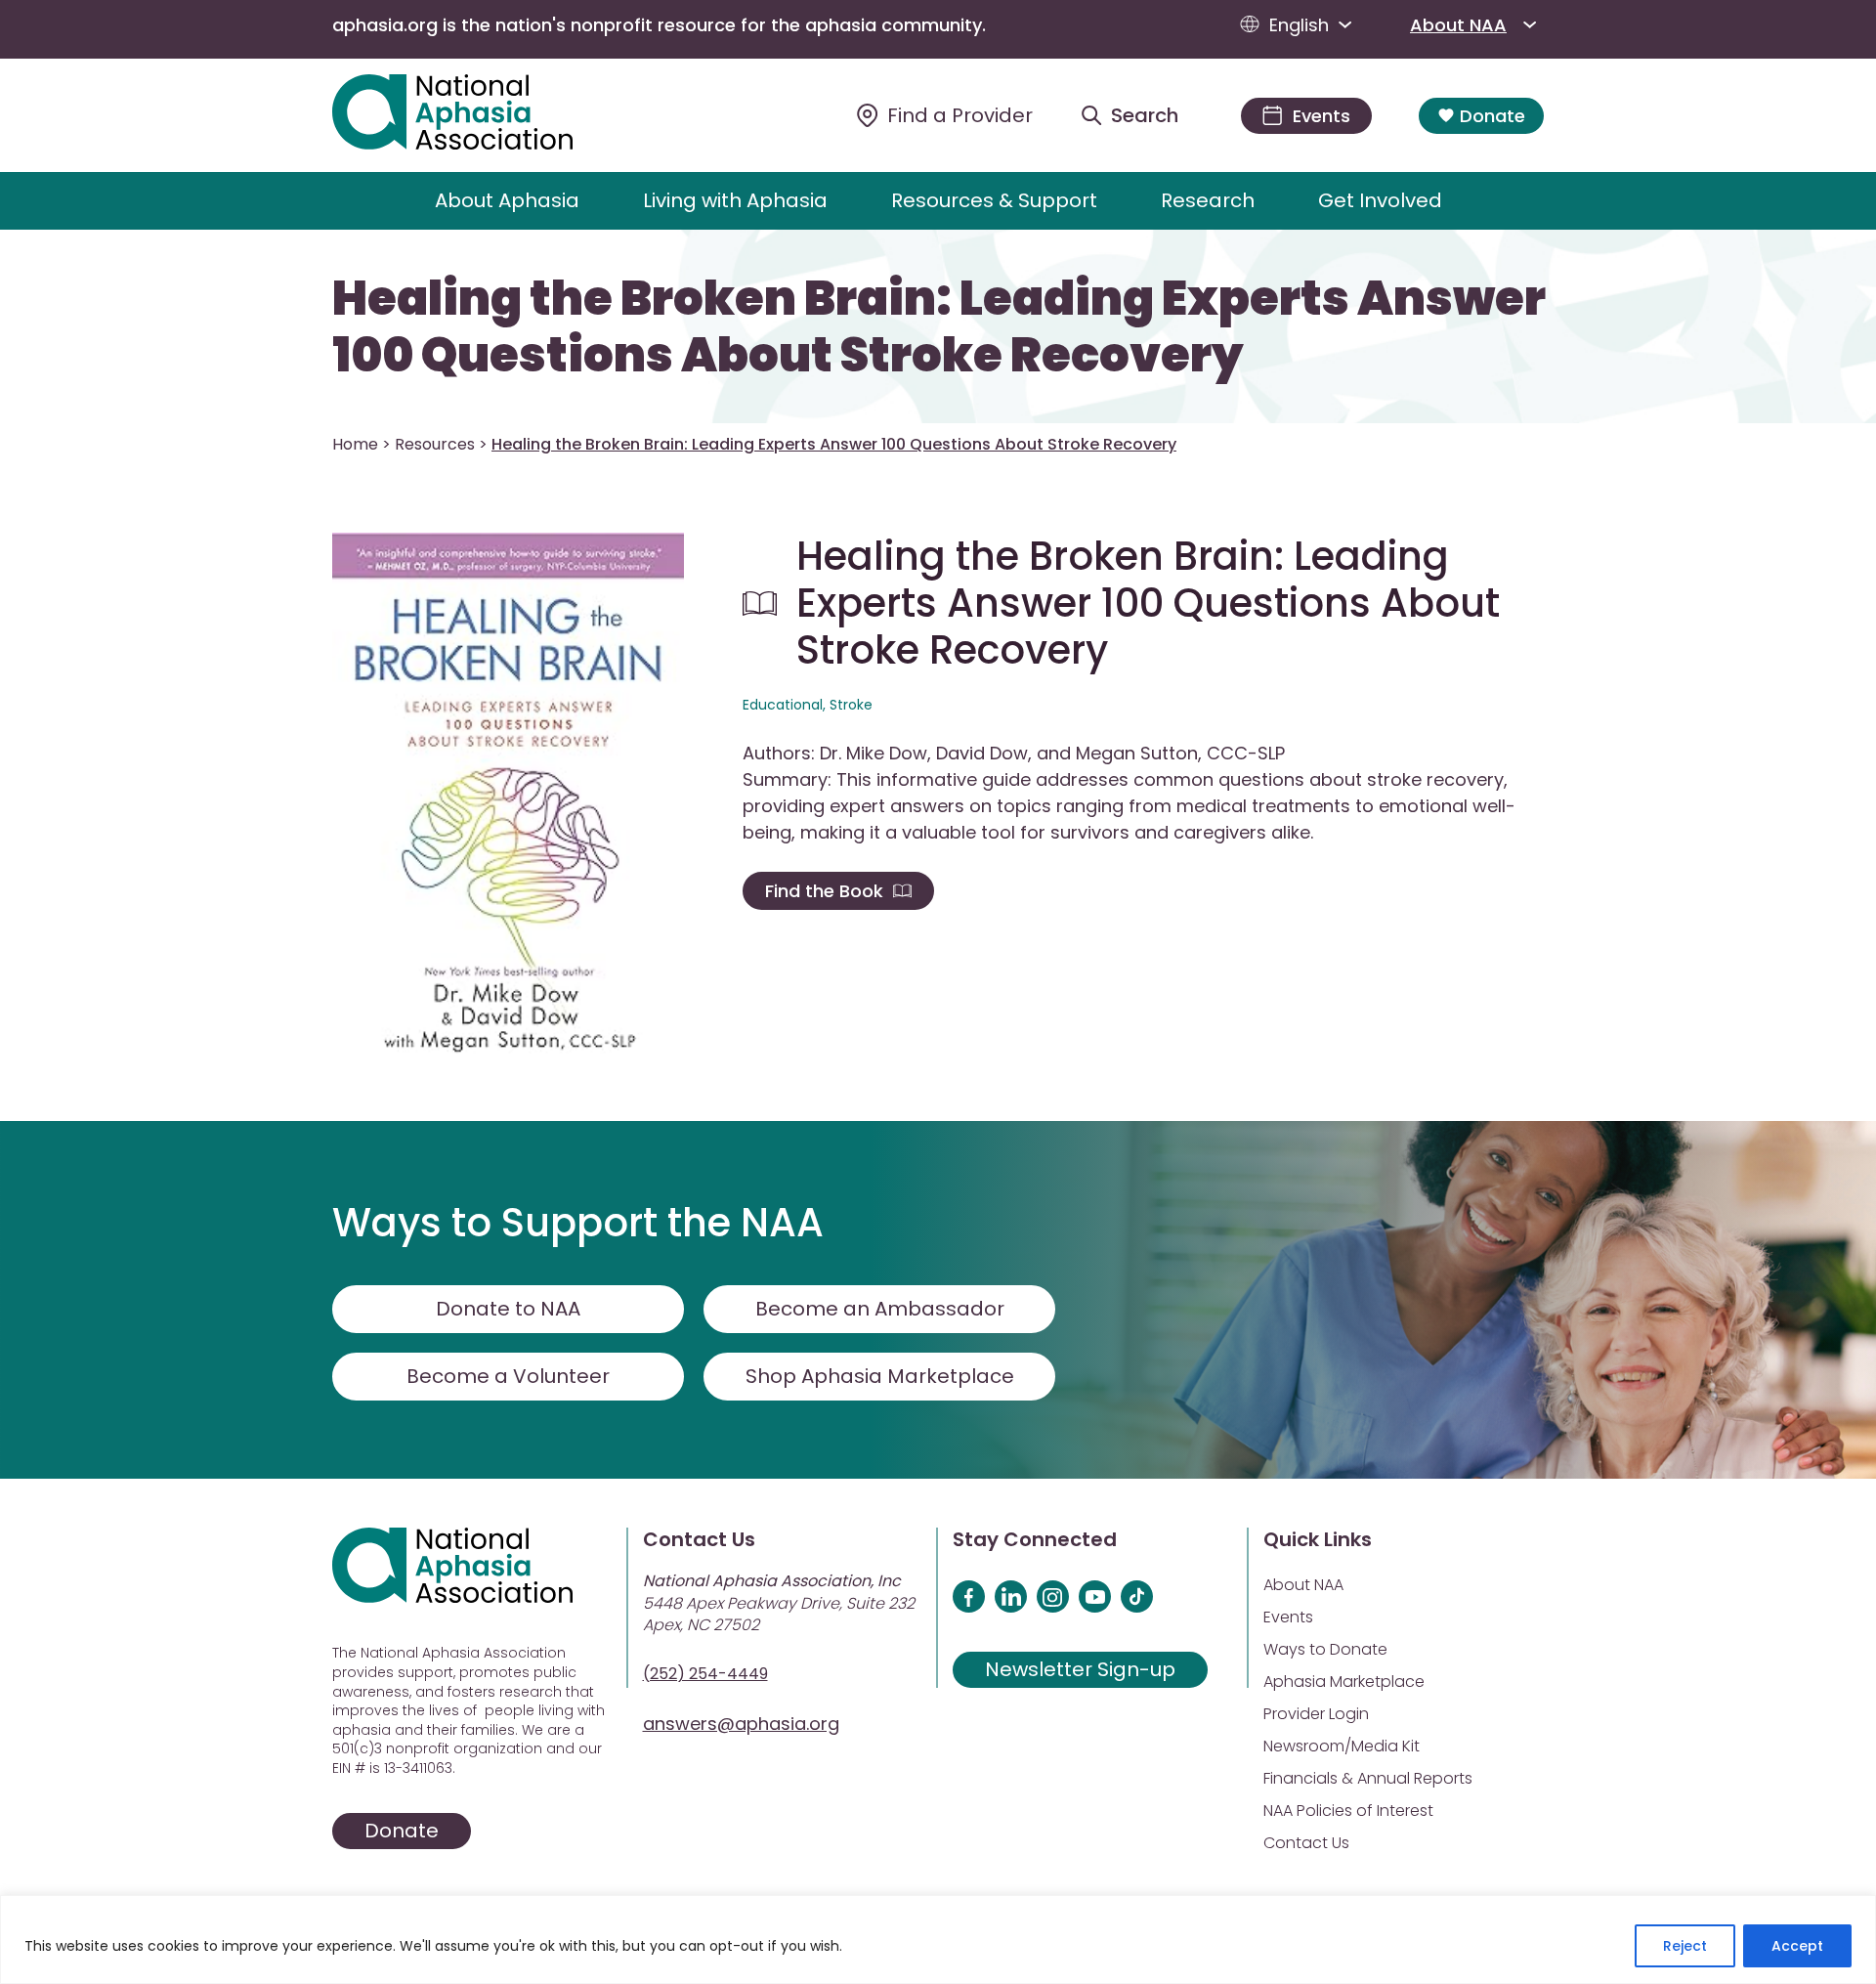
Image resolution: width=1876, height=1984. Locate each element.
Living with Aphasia (735, 200)
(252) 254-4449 (705, 1674)
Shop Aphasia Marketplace (880, 1376)
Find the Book (824, 891)
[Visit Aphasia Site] (475, 115)
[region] (938, 1940)
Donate (1492, 116)
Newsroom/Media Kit (1342, 1746)
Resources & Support (994, 200)
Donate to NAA (508, 1309)
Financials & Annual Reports (1368, 1778)
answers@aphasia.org (741, 1724)
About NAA (1458, 25)
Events (1288, 1617)
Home (355, 444)
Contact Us (1306, 1843)
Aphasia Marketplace (1344, 1682)
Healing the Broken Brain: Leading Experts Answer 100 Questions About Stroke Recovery (939, 327)
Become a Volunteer (508, 1376)
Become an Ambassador (880, 1309)
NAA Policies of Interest (1348, 1811)
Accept (1797, 1946)
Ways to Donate (1325, 1649)
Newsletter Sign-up (1080, 1669)
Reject (1685, 1946)
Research (1208, 200)
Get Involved (1380, 200)
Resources (435, 444)
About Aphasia (507, 200)
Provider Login (1316, 1714)
